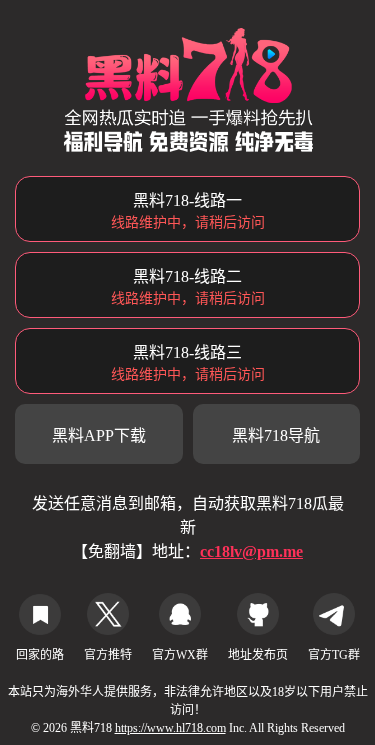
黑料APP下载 (99, 435)
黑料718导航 (276, 435)
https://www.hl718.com (170, 728)
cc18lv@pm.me (251, 551)
